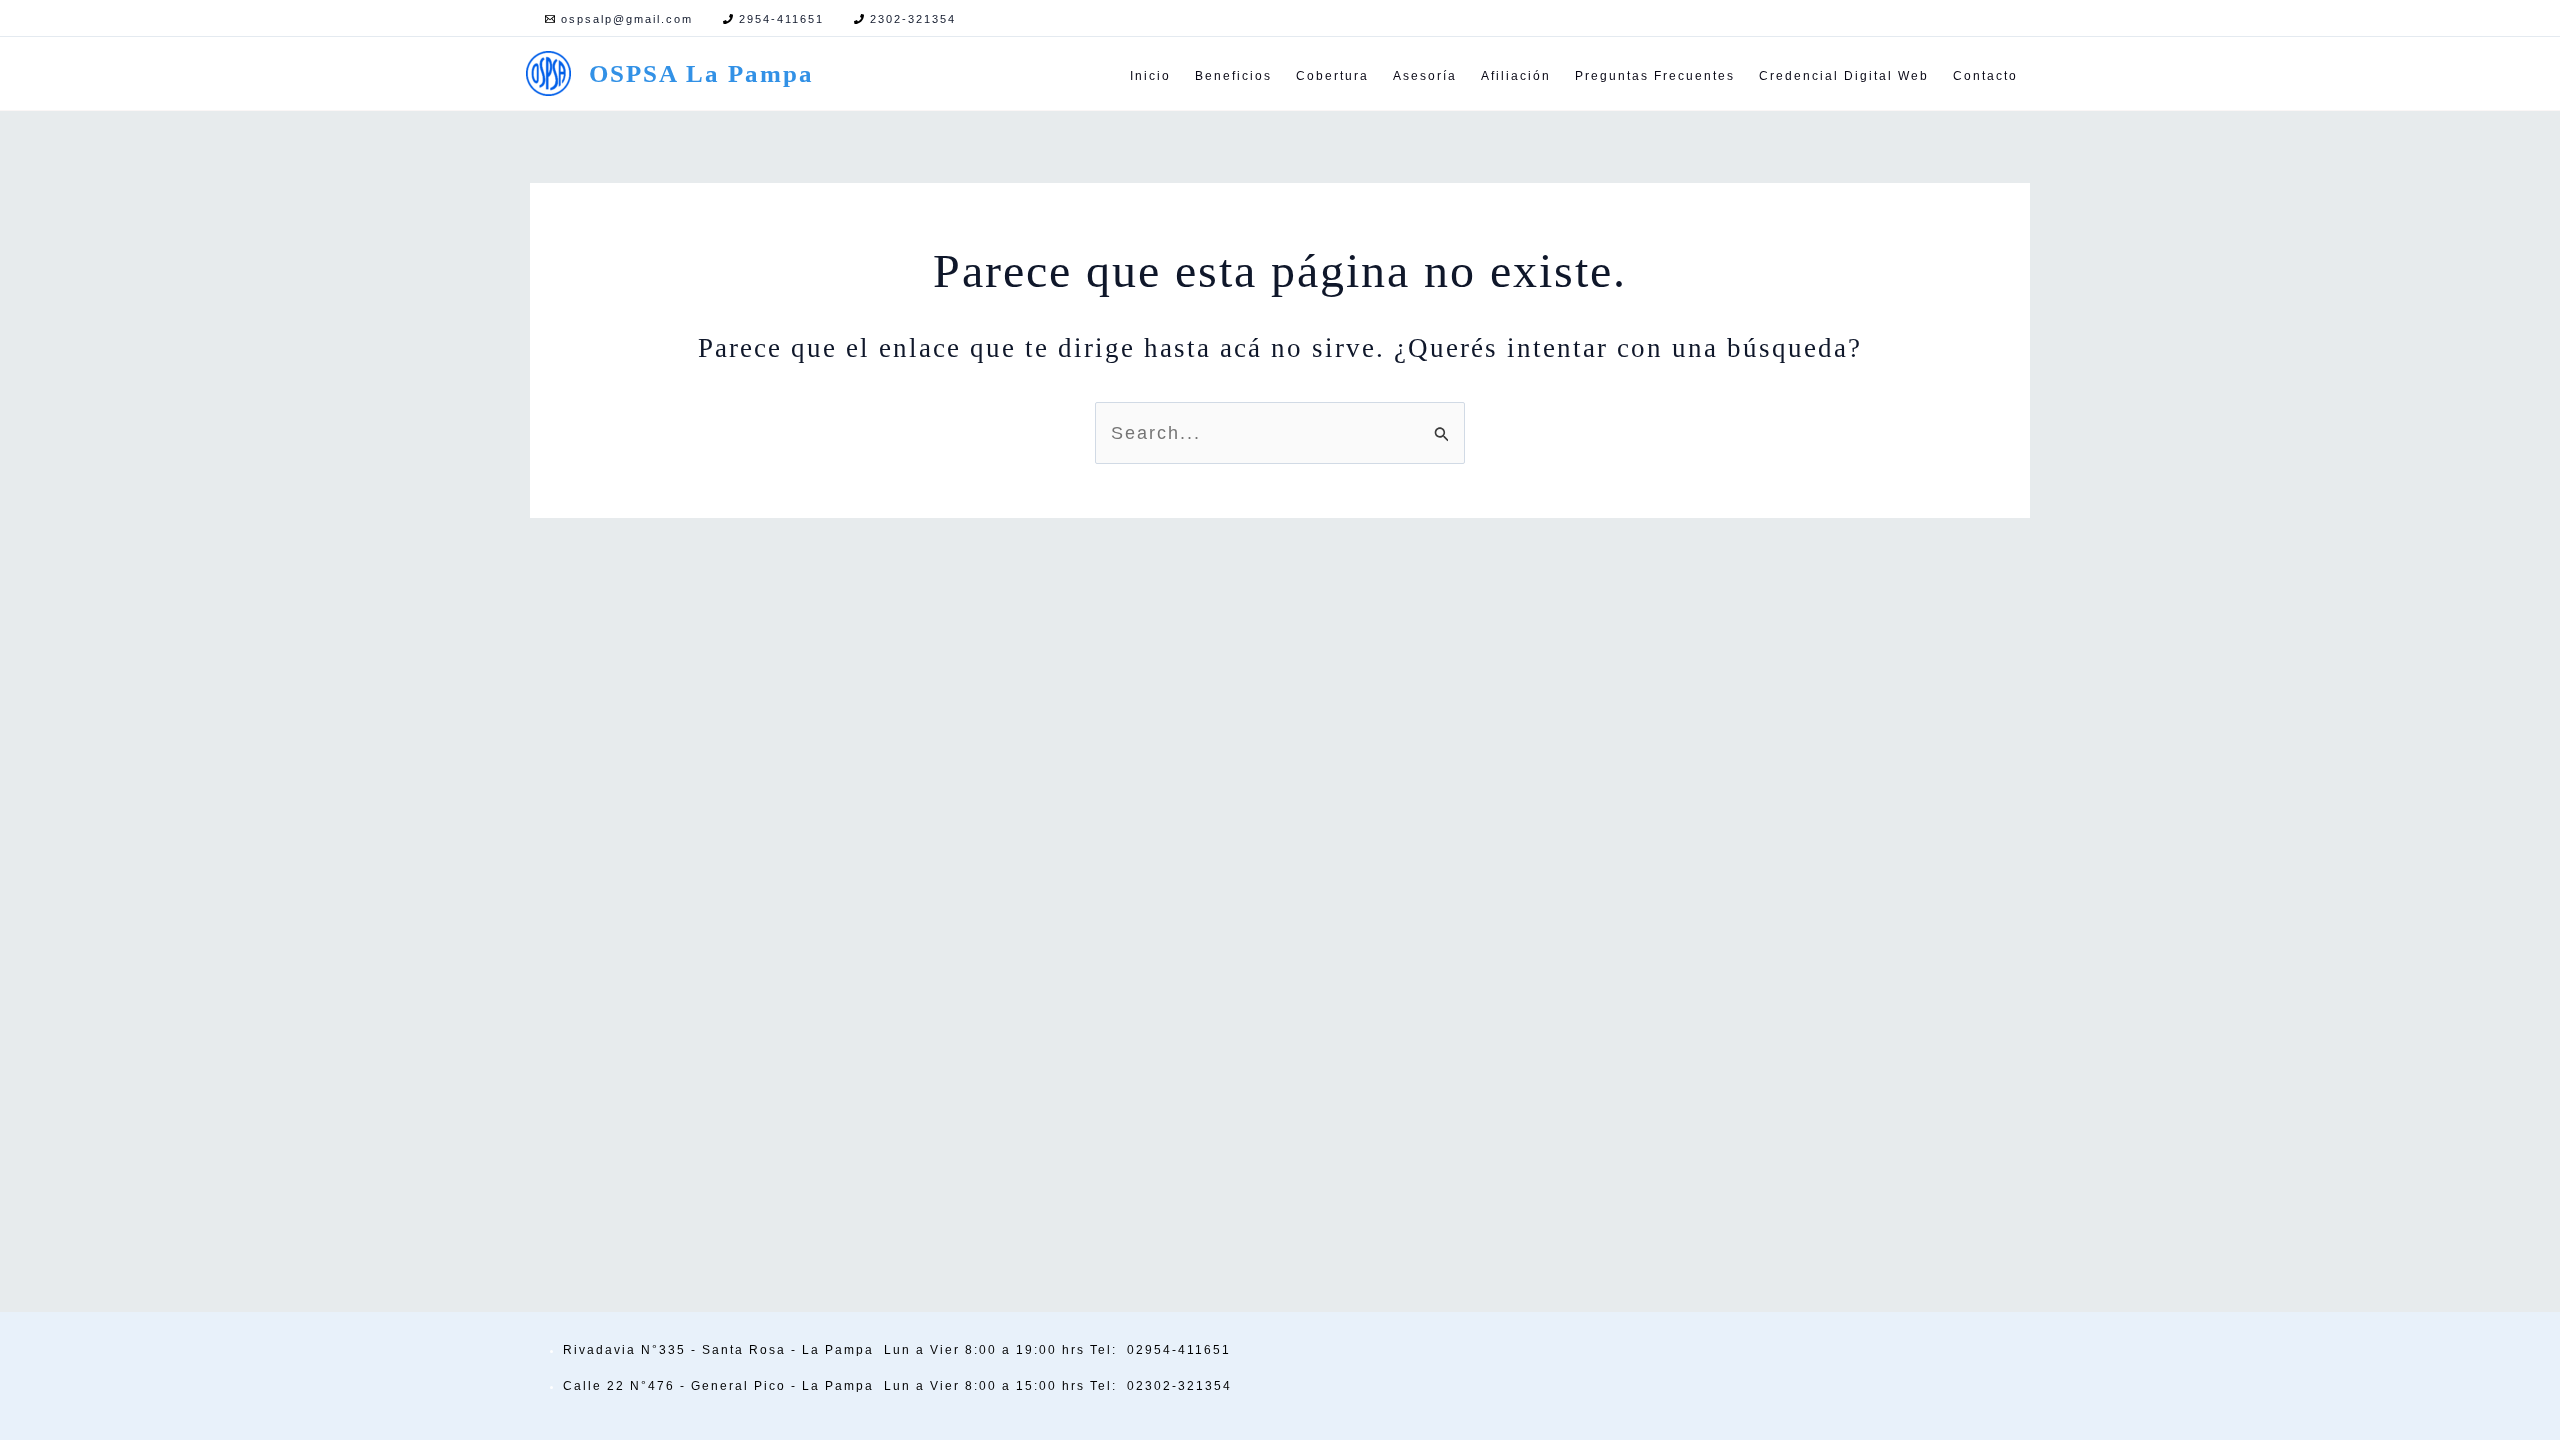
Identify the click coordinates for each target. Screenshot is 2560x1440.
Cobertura (1332, 76)
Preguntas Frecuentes (1655, 76)
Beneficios (1233, 76)
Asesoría (1425, 76)
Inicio (1150, 76)
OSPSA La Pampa (701, 73)
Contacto (1985, 76)
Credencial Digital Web (1844, 76)
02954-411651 (1179, 1350)
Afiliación (1516, 76)
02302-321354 (1179, 1386)
